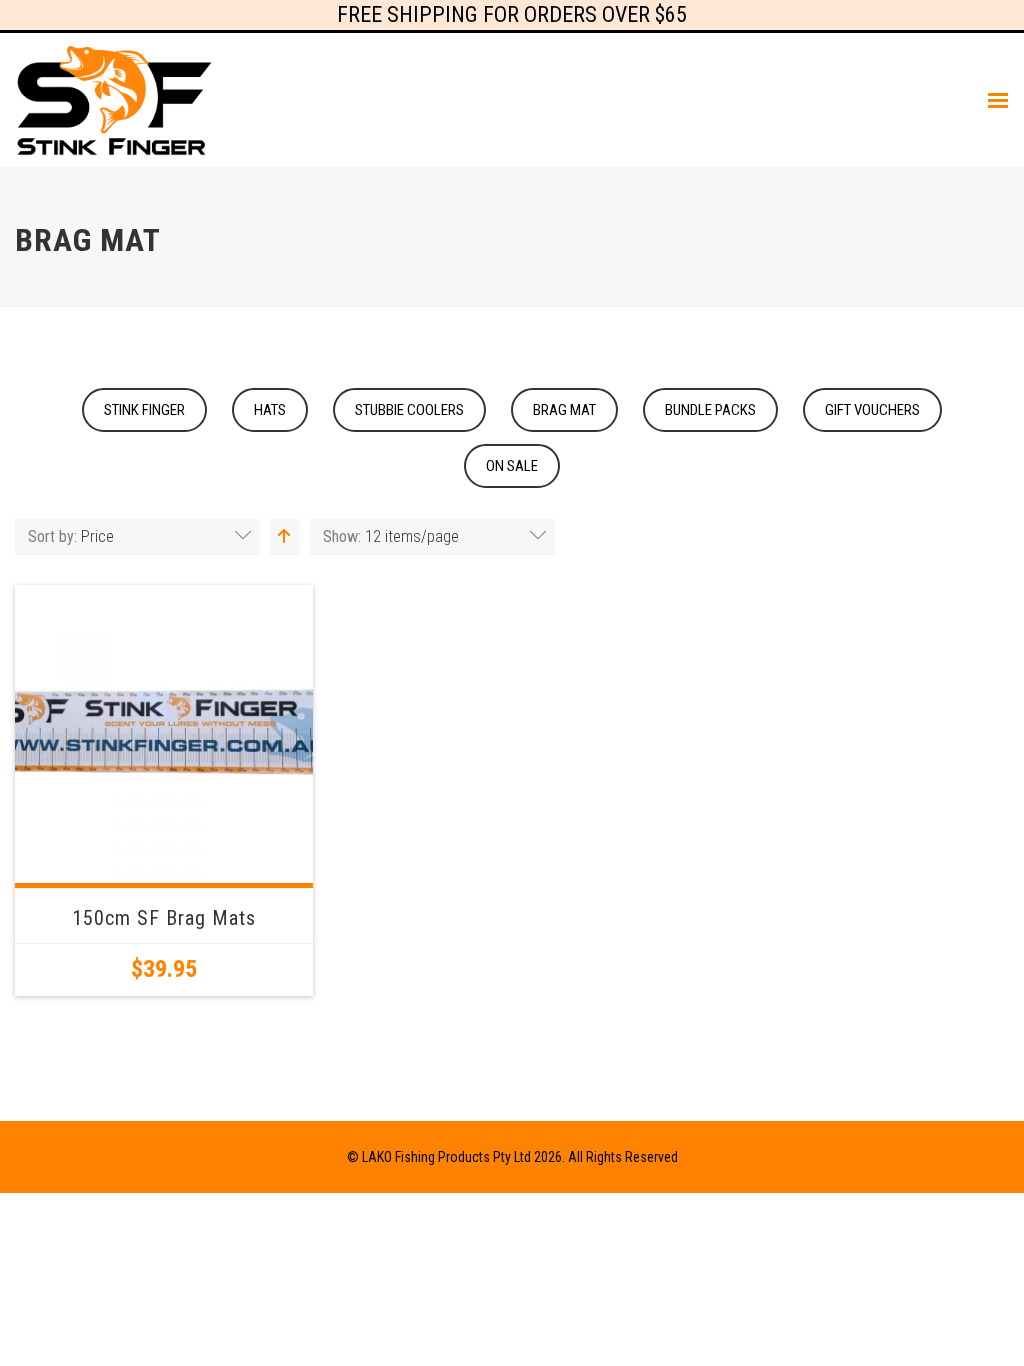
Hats (270, 410)
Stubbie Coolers (409, 410)
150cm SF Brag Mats (164, 918)
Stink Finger (144, 410)
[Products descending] (282, 536)
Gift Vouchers (872, 410)
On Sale (512, 466)
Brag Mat (564, 410)
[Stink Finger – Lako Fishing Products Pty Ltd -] (114, 100)
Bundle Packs (710, 410)
